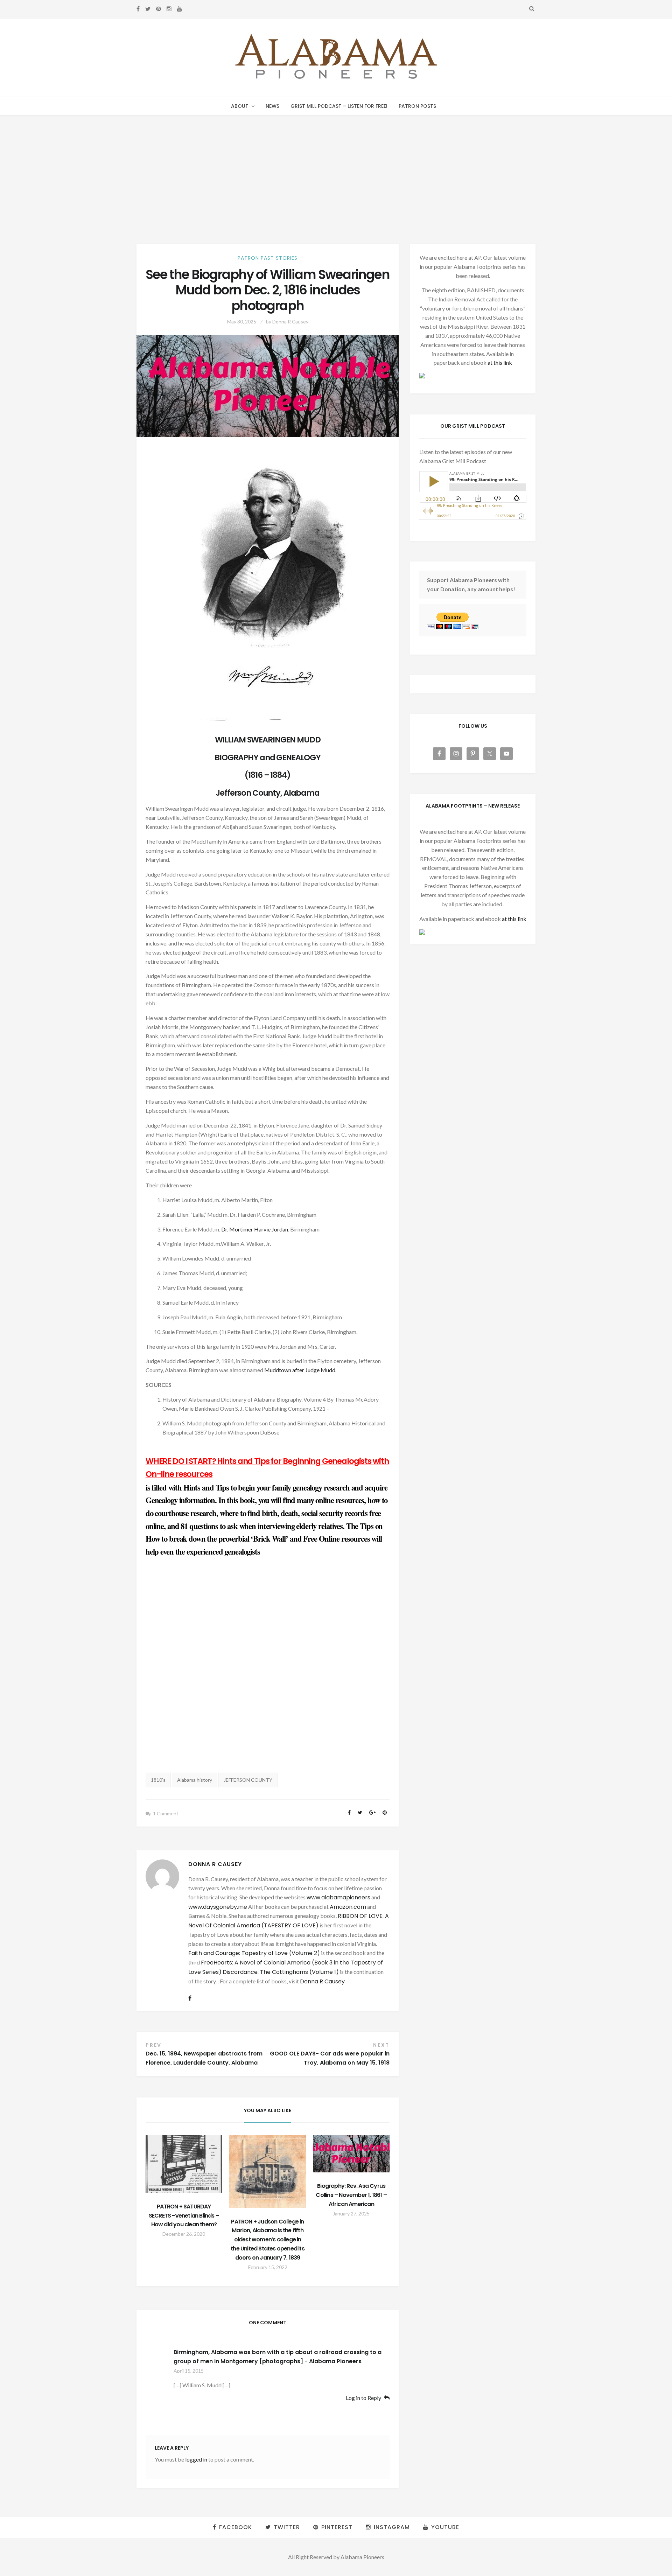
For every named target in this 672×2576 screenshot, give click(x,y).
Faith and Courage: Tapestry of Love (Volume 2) (254, 1953)
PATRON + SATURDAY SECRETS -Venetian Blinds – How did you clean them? (184, 2216)
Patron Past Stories (268, 258)
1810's (158, 1780)
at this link (500, 362)
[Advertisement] (336, 168)
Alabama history (195, 1780)
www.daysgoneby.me (218, 1907)
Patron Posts (417, 106)
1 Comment (166, 1813)
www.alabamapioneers (338, 1897)
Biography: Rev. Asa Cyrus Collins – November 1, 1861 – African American (351, 2195)
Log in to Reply (363, 2398)
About (240, 106)
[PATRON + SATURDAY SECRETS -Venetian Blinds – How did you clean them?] (184, 2164)
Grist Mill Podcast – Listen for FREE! (339, 106)
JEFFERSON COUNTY (248, 1780)
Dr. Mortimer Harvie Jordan (255, 1229)
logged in (196, 2459)
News (272, 106)
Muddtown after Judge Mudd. (300, 1370)
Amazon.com (348, 1907)
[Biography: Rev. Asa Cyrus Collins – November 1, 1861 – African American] (351, 2154)
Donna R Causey (290, 322)
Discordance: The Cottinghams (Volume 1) (281, 1972)
